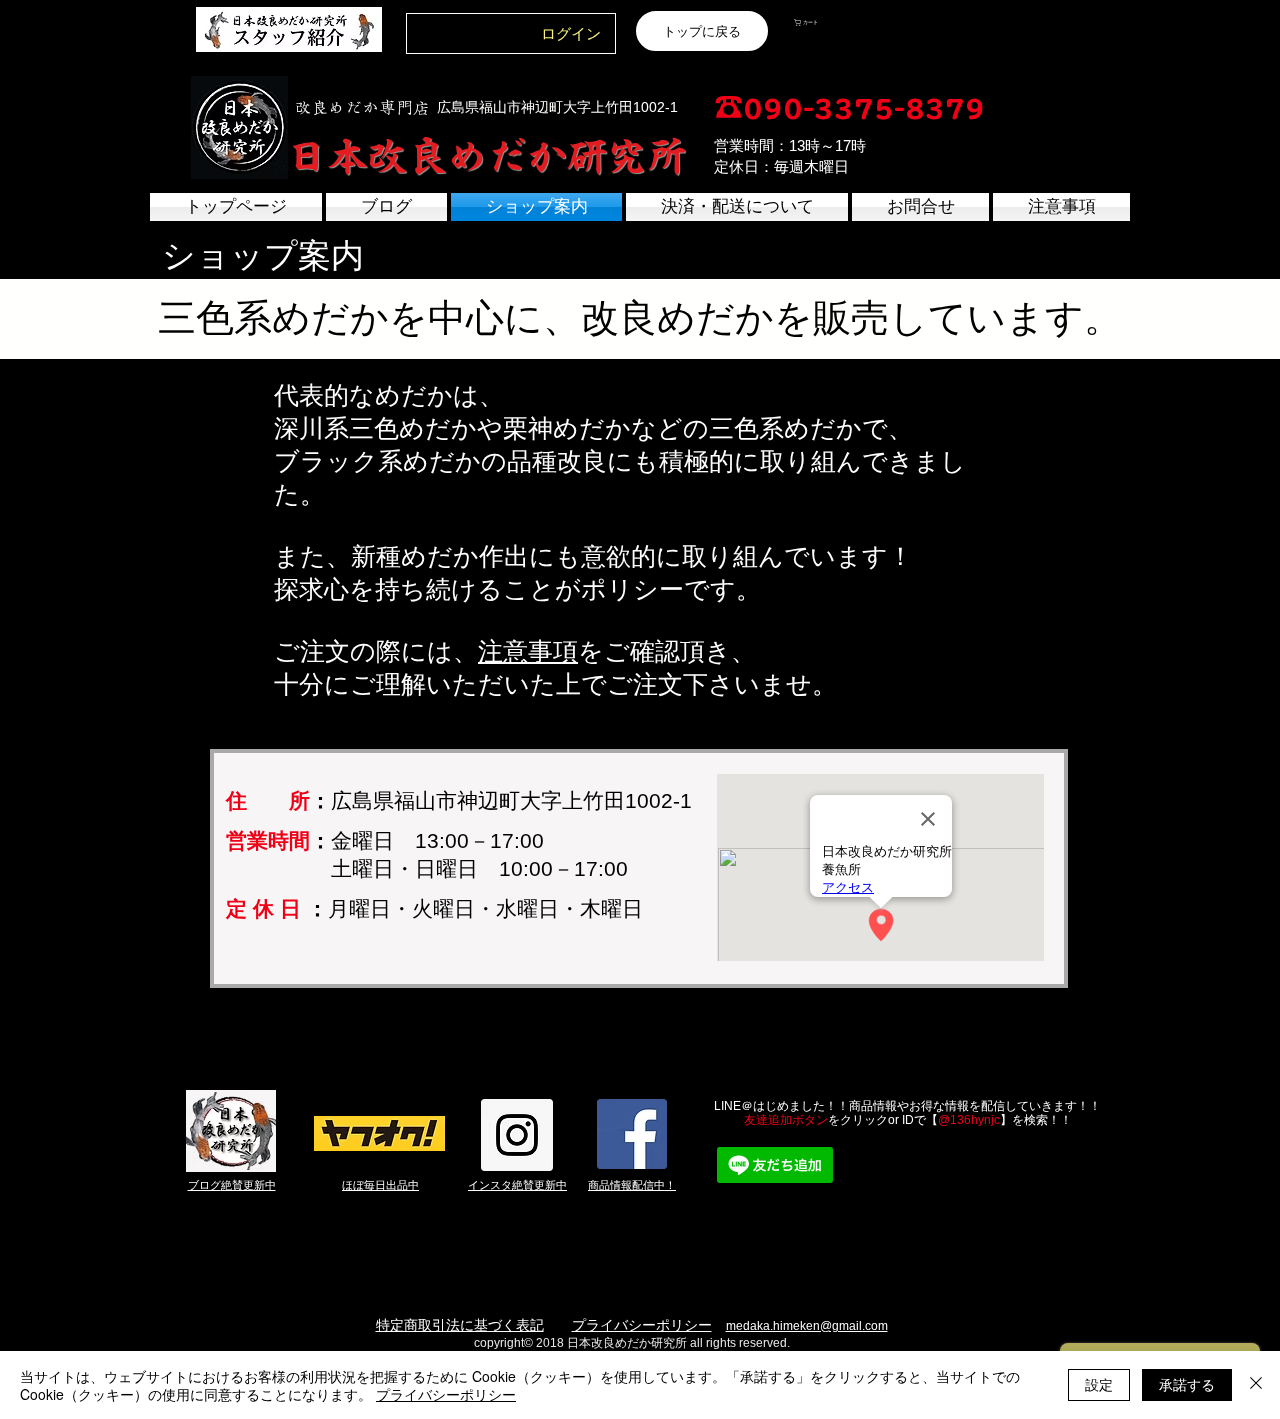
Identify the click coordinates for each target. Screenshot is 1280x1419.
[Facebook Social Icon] (632, 1134)
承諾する (1187, 1384)
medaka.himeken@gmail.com (807, 1326)
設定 (1099, 1384)
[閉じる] (1256, 1385)
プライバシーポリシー (642, 1325)
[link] (842, 22)
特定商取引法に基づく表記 (460, 1325)
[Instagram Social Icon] (517, 1135)
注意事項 (528, 651)
